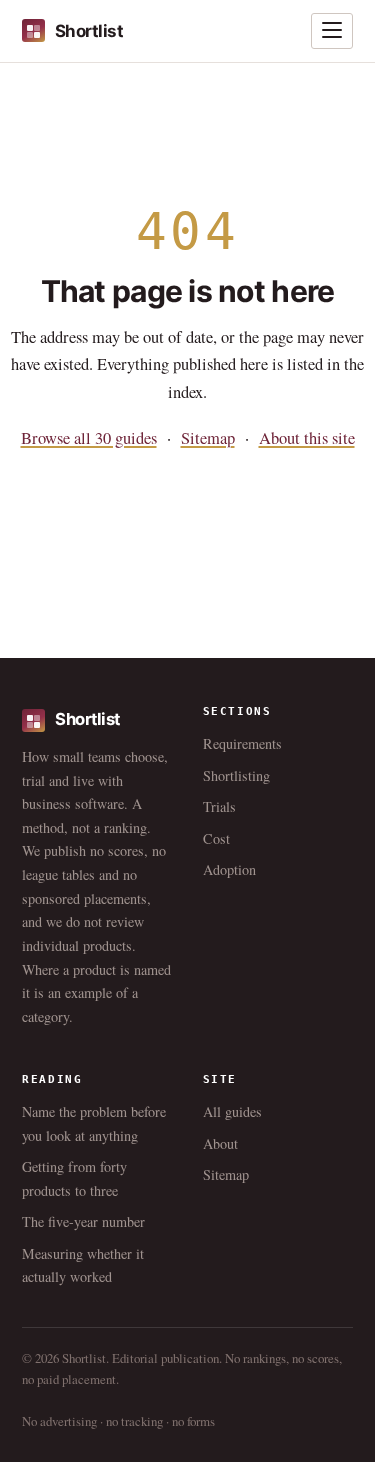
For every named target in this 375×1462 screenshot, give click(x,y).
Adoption (229, 869)
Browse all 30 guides (89, 438)
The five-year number (83, 1221)
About (220, 1143)
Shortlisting (236, 775)
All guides (232, 1111)
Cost (216, 838)
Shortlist (89, 31)
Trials (219, 806)
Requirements (242, 743)
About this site (307, 438)
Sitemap (208, 438)
